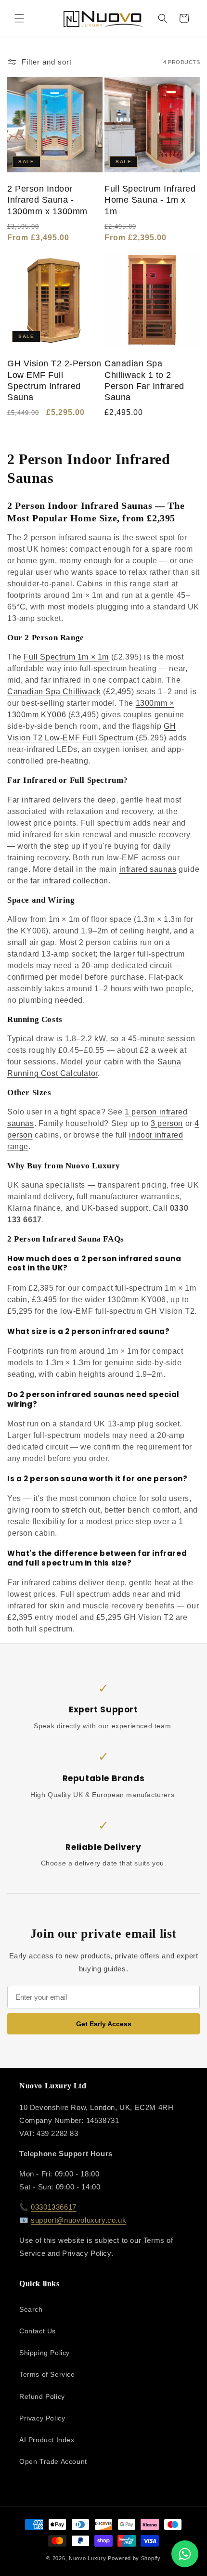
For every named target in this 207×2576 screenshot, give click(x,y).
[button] (19, 18)
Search (31, 2309)
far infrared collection (69, 881)
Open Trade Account (53, 2461)
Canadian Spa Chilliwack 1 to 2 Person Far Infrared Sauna (144, 380)
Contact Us (38, 2331)
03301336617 (54, 2207)
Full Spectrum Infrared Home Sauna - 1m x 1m (150, 200)
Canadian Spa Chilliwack (54, 692)
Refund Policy (42, 2396)
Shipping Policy (45, 2353)
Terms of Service (47, 2374)
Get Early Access (104, 2024)
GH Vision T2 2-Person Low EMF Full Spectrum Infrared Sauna (54, 380)
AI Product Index (47, 2440)
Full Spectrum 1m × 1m (66, 657)
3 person (167, 1123)
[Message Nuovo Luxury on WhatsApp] (185, 2554)
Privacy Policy (42, 2418)
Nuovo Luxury (87, 2558)
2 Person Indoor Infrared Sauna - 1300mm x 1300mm (47, 200)
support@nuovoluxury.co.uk (78, 2220)
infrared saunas (148, 869)
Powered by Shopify (134, 2558)
